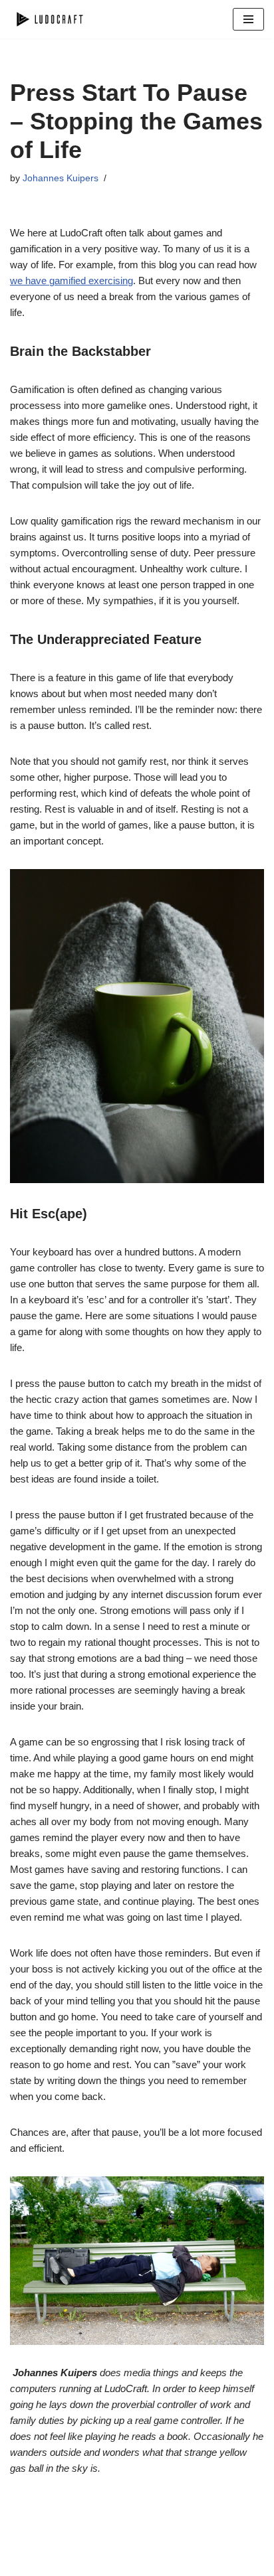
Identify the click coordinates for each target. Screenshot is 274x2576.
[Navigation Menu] (248, 19)
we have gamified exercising (71, 281)
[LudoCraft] (50, 19)
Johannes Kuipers (61, 178)
